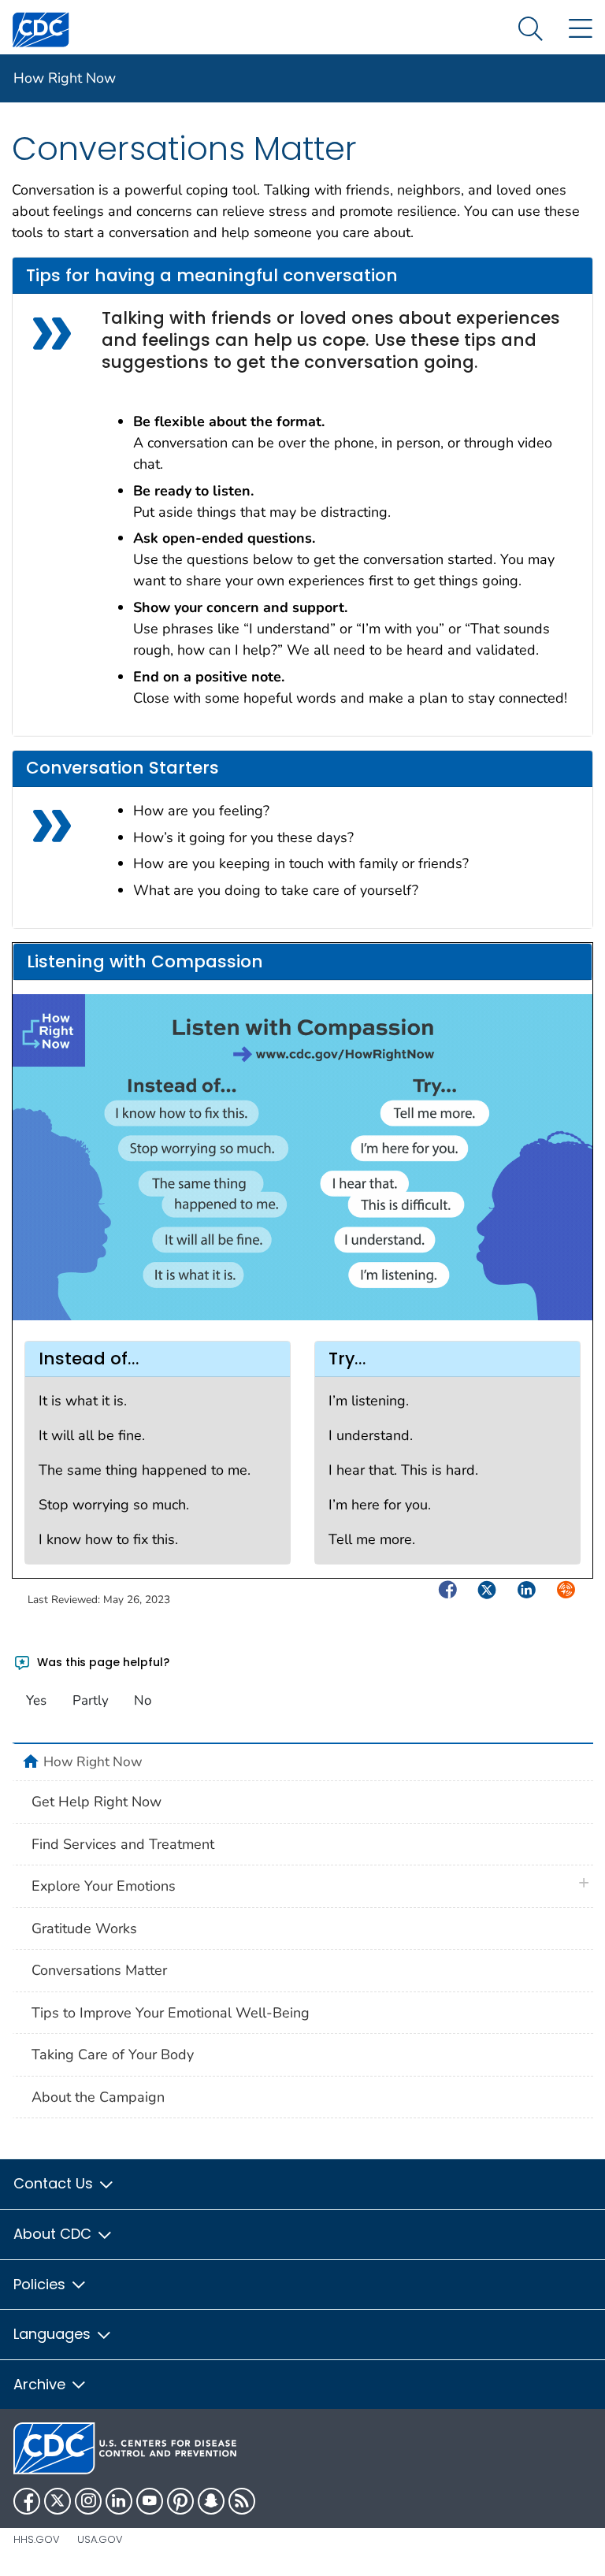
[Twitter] (58, 2501)
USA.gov (100, 2539)
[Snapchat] (211, 2501)
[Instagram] (88, 2501)
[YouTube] (150, 2501)
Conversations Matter (99, 1970)
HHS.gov (37, 2539)
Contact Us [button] (55, 2183)
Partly (91, 1700)
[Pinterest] (180, 2501)
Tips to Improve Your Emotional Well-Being (171, 2013)
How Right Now (65, 78)
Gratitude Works (84, 1928)
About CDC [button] (54, 2234)
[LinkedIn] (119, 2501)
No (143, 1700)
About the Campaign (98, 2097)
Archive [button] (41, 2384)
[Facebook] (27, 2501)
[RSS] (242, 2501)
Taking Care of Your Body (113, 2054)
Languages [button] (54, 2334)
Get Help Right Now (97, 1802)
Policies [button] (41, 2284)
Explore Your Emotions (104, 1886)
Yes (36, 1700)
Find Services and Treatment (123, 1844)
